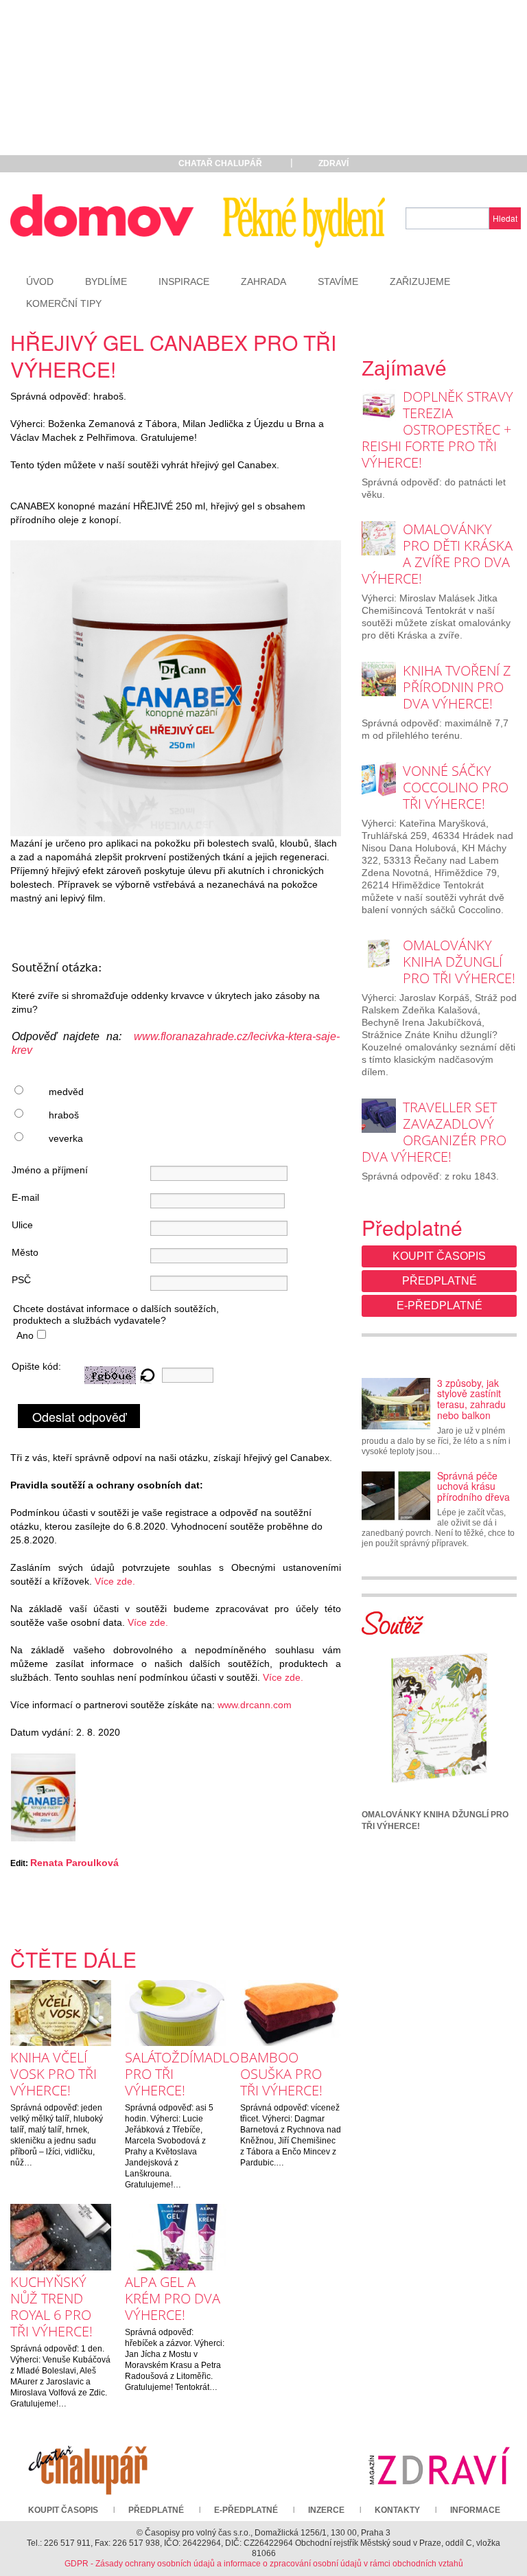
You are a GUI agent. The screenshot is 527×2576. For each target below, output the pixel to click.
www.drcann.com (255, 1705)
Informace (475, 2510)
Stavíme (338, 281)
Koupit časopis (439, 1256)
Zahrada (263, 281)
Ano (25, 1335)
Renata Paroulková (74, 1863)
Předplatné (440, 1281)
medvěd (66, 1092)
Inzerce (326, 2510)
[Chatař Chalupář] (88, 2465)
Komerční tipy (64, 303)
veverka (66, 1138)
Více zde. (115, 1581)
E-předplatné (440, 1306)
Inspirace (184, 281)
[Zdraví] (439, 2465)
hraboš (64, 1115)
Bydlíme (106, 281)
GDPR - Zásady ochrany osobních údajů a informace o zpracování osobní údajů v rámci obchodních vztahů (264, 2564)
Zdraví (333, 163)
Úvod (40, 281)
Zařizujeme (420, 281)
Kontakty (397, 2510)
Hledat (505, 218)
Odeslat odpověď (79, 1416)
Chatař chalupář (220, 163)
